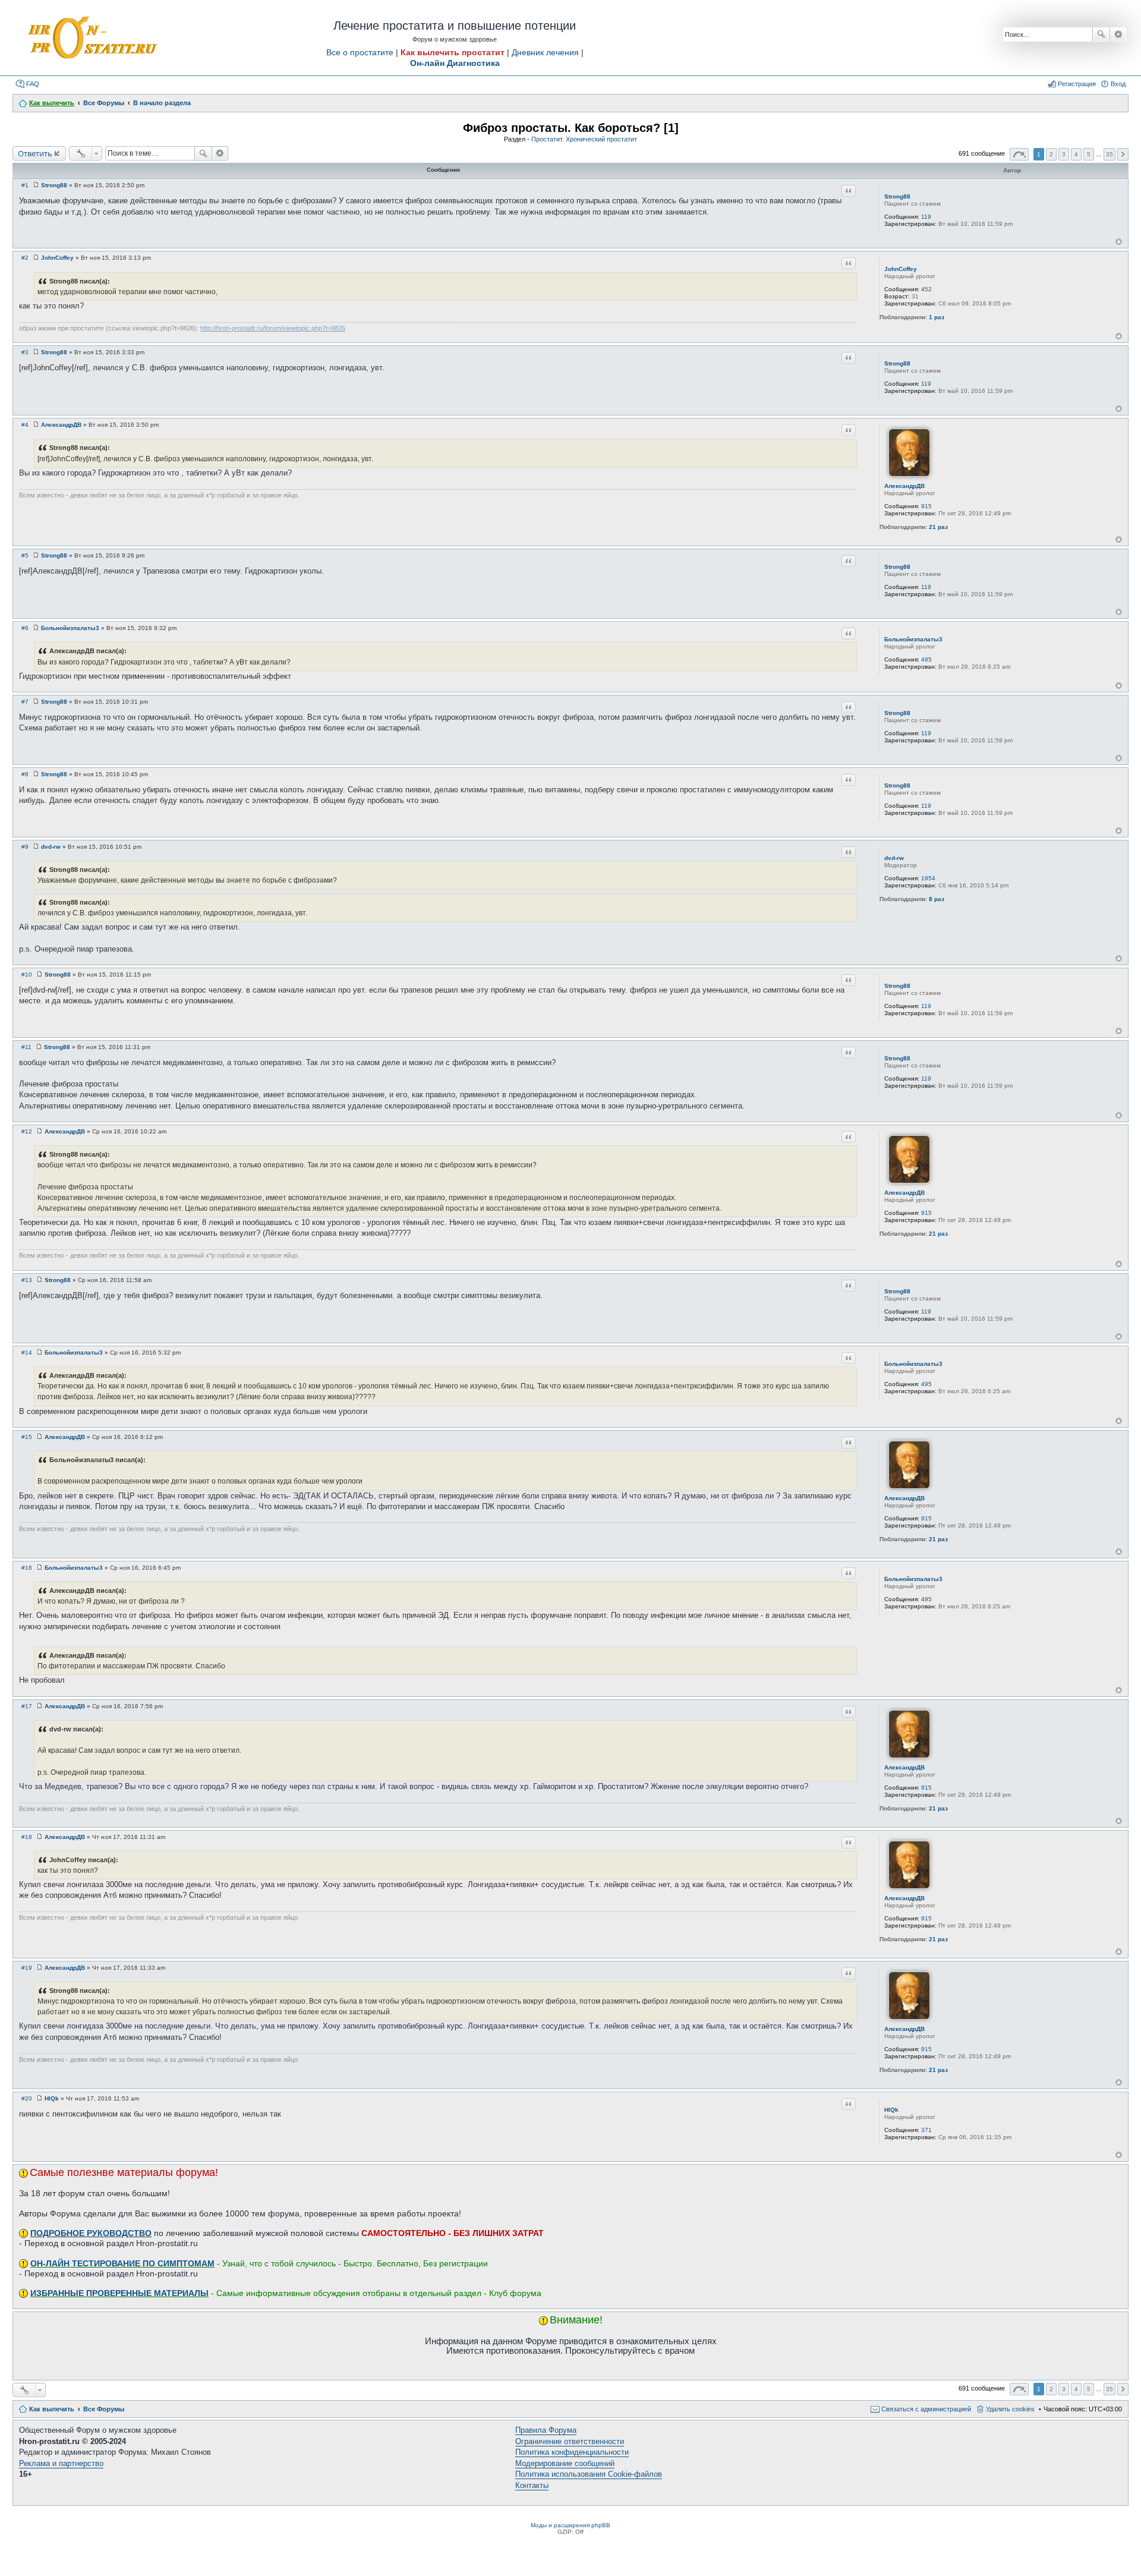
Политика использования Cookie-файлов (589, 2474)
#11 (26, 1047)
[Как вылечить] (92, 38)
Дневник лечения (545, 52)
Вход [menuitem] (1118, 84)
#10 (27, 974)
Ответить (35, 153)
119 (926, 217)
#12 (27, 1131)
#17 (27, 1706)
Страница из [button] (1019, 154)
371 (926, 2130)
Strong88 (897, 196)
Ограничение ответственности (570, 2441)
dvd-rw (894, 858)
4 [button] (1076, 154)
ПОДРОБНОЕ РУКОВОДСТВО (91, 2233)
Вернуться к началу (1119, 242)
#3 (25, 352)
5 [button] (1089, 154)
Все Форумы (104, 2409)
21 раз (938, 527)
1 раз (937, 317)
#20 (27, 2098)
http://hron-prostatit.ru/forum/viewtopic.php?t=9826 (273, 328)
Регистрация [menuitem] (1077, 84)
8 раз (937, 899)
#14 (27, 1352)
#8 (25, 774)
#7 (25, 702)
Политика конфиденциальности (572, 2452)
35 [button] (1110, 154)
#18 (27, 1837)
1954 (928, 878)
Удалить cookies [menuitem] (1010, 2409)
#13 (27, 1280)
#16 (27, 1568)
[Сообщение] (36, 185)
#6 (25, 628)
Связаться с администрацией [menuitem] (926, 2409)
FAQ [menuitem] (33, 84)
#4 (25, 425)
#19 (27, 1968)
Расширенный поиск (1118, 34)
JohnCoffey (901, 269)
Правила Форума (546, 2430)
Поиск (1101, 34)
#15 (27, 1437)
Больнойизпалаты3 (913, 639)
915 (926, 506)
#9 (25, 847)
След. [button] (1123, 154)
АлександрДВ (904, 486)
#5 (25, 555)
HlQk (891, 2110)
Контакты (532, 2485)
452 (926, 289)
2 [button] (1051, 154)
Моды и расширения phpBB (570, 2525)
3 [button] (1064, 154)
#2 (25, 258)
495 (926, 659)
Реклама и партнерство (61, 2463)
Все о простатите (360, 52)
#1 (25, 185)
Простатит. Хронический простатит (584, 139)
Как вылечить (52, 2409)
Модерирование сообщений (565, 2463)
